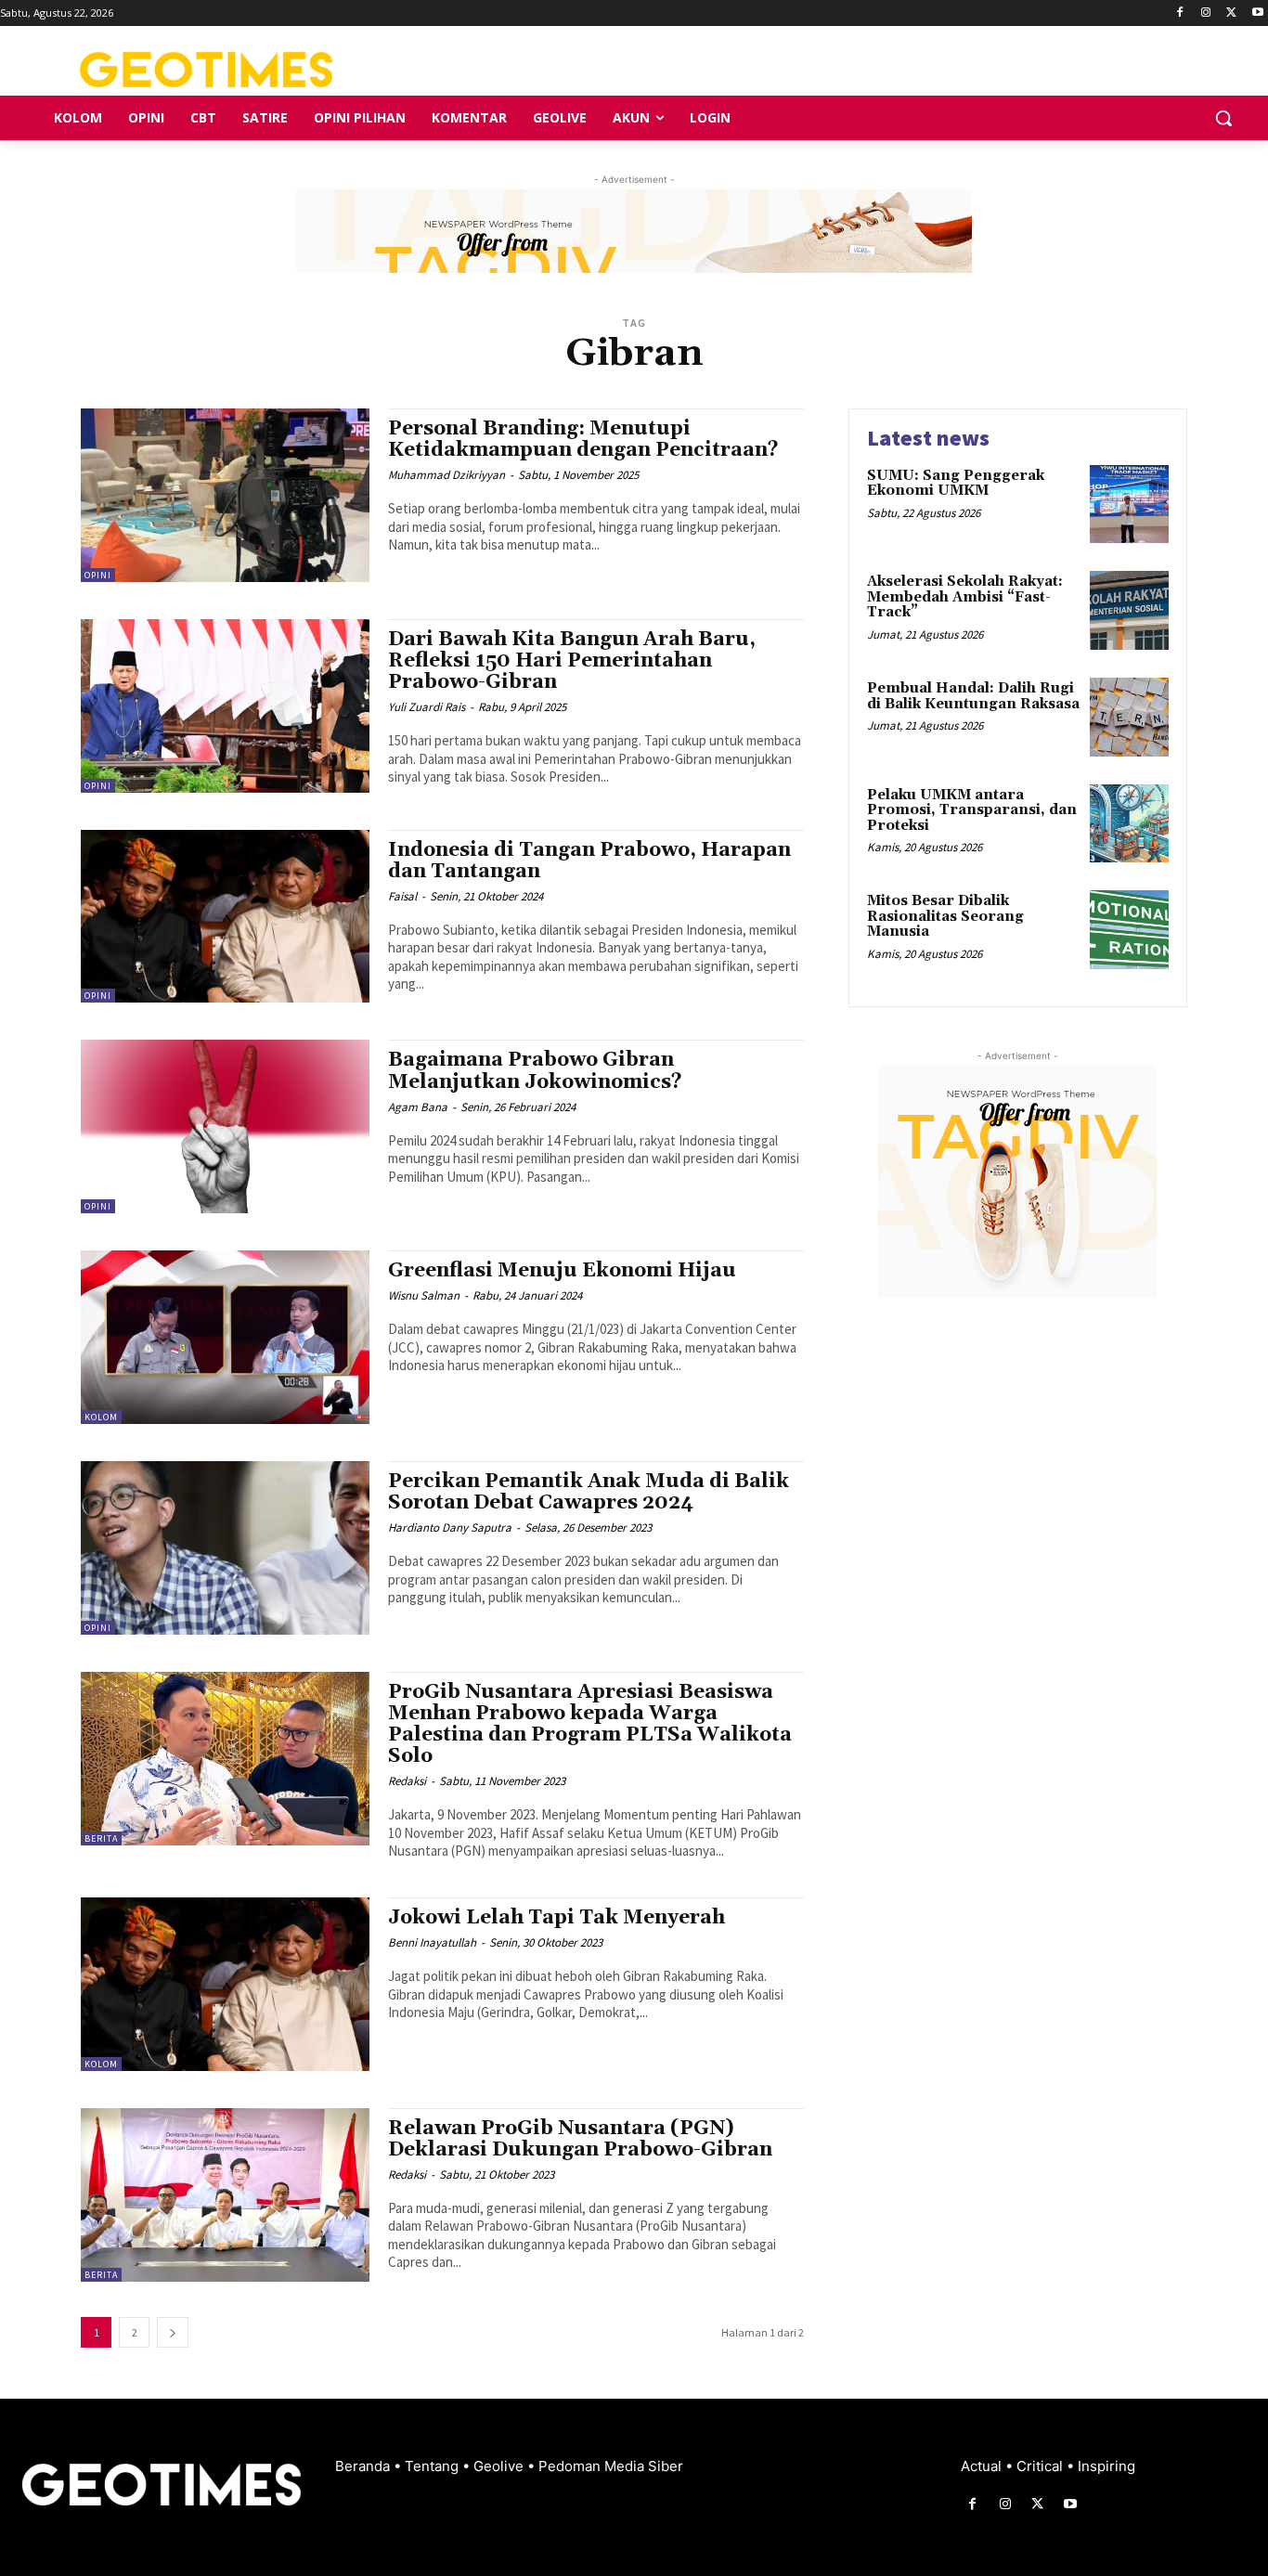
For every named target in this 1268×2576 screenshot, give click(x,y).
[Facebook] (1180, 13)
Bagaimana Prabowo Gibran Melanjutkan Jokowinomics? (535, 1071)
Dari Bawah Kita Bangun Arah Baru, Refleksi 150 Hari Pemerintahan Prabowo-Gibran (572, 661)
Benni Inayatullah (432, 1942)
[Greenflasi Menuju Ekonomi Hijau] (225, 1337)
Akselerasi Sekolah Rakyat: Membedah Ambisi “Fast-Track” (965, 597)
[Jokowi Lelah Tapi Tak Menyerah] (225, 1984)
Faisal (402, 896)
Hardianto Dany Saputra (450, 1527)
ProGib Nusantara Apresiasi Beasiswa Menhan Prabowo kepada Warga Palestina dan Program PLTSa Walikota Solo (590, 1724)
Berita (101, 1838)
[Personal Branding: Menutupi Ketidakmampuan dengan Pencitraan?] (225, 495)
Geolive (500, 2466)
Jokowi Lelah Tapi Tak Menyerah (556, 1918)
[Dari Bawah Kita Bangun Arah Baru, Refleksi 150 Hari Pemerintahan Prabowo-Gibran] (225, 706)
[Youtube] (1257, 13)
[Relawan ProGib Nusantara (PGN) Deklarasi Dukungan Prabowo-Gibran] (225, 2195)
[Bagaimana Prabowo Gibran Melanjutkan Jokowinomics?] (225, 1126)
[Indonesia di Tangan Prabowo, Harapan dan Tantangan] (225, 917)
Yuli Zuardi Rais (427, 707)
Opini (98, 575)
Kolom (101, 1417)
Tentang (433, 2466)
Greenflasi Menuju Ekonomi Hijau (562, 1271)
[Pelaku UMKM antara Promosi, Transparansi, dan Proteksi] (1129, 824)
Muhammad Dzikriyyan (446, 475)
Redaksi (407, 1781)
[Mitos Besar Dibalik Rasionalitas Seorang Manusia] (1129, 930)
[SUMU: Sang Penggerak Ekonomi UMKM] (1129, 505)
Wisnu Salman (424, 1295)
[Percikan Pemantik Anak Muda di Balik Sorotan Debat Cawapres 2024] (225, 1548)
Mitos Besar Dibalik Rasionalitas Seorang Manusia (945, 916)
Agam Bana (418, 1107)
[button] (1223, 118)
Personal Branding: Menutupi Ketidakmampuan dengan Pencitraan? (583, 440)
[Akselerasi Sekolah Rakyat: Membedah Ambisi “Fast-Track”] (1129, 610)
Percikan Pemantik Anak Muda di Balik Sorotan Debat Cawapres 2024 (589, 1492)
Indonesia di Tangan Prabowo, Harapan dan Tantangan (589, 861)
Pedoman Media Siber (611, 2466)
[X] (1231, 13)
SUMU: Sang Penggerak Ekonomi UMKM (956, 484)
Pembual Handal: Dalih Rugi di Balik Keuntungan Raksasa (973, 696)
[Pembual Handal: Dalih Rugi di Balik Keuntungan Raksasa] (1129, 717)
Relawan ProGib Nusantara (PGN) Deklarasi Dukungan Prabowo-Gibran (580, 2139)
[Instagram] (1206, 13)
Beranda (364, 2466)
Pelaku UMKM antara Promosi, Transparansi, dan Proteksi (972, 810)
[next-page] (173, 2332)
